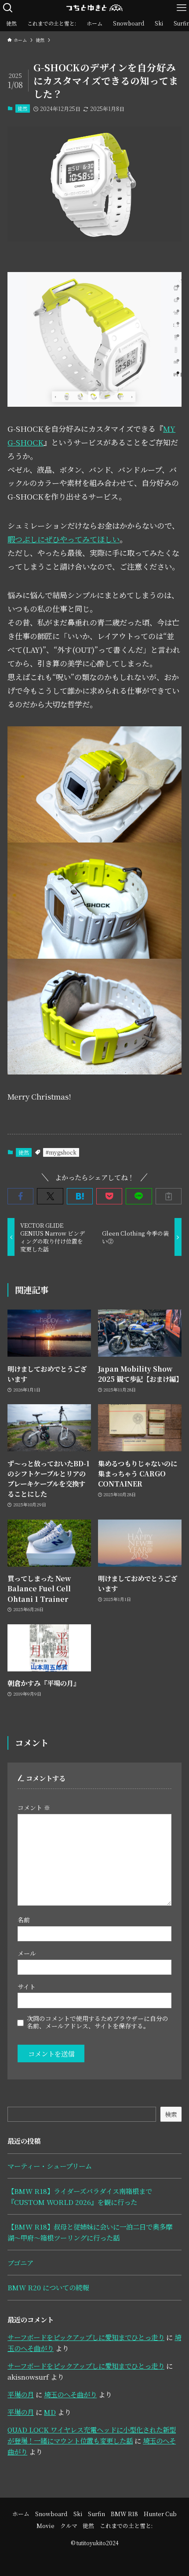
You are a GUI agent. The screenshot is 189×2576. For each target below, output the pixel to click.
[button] (20, 1196)
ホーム (21, 2514)
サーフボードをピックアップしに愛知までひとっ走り (86, 2337)
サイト (27, 1987)
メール (27, 1953)
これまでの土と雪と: (126, 2526)
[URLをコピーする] (169, 1196)
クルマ (69, 2526)
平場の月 (21, 2394)
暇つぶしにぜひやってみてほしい (64, 539)
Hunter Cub (160, 2514)
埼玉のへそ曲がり (70, 2394)
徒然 (22, 108)
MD (50, 2412)
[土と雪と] (94, 8)
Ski (78, 2514)
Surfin (96, 2514)
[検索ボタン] (8, 8)
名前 (24, 1920)
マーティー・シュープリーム (50, 2166)
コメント (34, 1807)
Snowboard (51, 2514)
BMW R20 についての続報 (48, 2287)
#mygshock (61, 1152)
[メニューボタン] (181, 8)
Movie (45, 2526)
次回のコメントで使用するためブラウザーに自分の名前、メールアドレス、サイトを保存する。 (98, 2022)
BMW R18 (124, 2514)
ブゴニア (20, 2263)
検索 (171, 2114)
